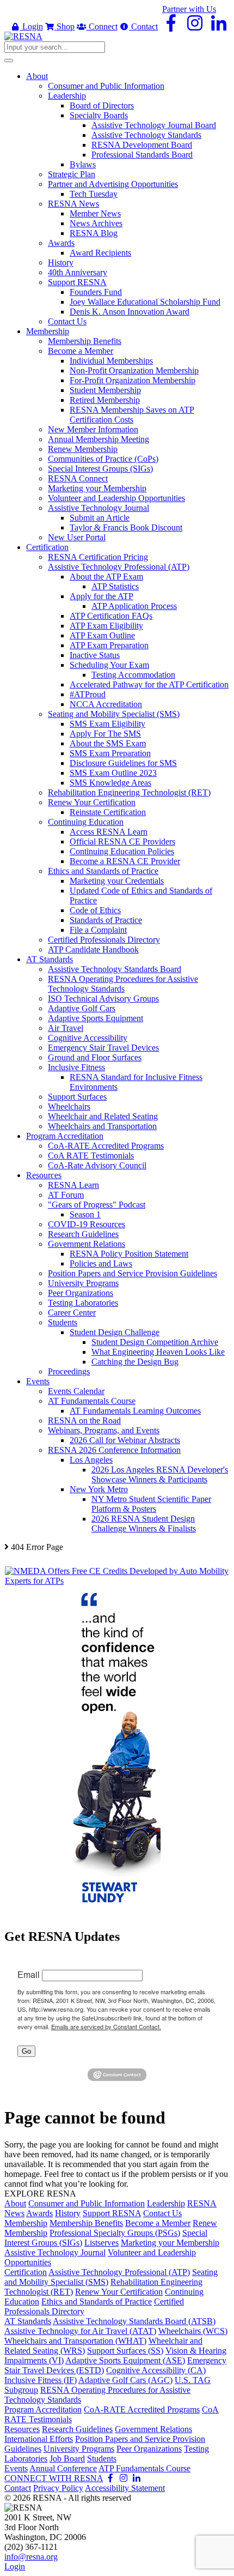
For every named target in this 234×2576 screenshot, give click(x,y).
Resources (22, 2429)
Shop (64, 26)
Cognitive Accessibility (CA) (156, 2370)
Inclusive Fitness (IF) (41, 2380)
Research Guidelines (77, 2429)
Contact (143, 26)
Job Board (67, 2459)
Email (29, 1974)
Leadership (166, 2203)
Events (16, 2468)
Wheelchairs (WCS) (193, 2331)
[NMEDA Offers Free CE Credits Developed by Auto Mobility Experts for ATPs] (117, 1581)
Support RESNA (112, 2213)
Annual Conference (63, 2468)
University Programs (79, 2449)
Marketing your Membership (170, 2243)
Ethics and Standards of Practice (97, 2301)
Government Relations (153, 2429)
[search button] (9, 61)
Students (102, 2459)
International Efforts (39, 2439)
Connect (102, 26)
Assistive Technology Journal (55, 2252)
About (15, 2203)
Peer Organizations (149, 2449)
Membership (26, 2223)
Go (26, 2051)
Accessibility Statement (125, 2488)
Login (32, 26)
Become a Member (158, 2223)
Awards (39, 2213)
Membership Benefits (86, 2223)
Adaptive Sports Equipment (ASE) (125, 2360)
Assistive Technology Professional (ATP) (119, 2272)
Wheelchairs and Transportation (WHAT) (75, 2341)
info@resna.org (31, 2557)
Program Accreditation (43, 2409)
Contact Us (162, 2213)
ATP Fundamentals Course (144, 2468)
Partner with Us (189, 9)
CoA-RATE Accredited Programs (142, 2409)
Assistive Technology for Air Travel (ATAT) (80, 2331)
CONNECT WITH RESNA (54, 2478)
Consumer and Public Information (87, 2203)
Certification (26, 2272)
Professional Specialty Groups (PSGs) (115, 2233)
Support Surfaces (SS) (125, 2351)
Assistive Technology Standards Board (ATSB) (134, 2321)
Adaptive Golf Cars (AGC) (125, 2380)
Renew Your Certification (119, 2292)
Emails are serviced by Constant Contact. (106, 2026)
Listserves (101, 2243)
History (68, 2213)
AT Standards (28, 2321)
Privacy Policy (58, 2488)
